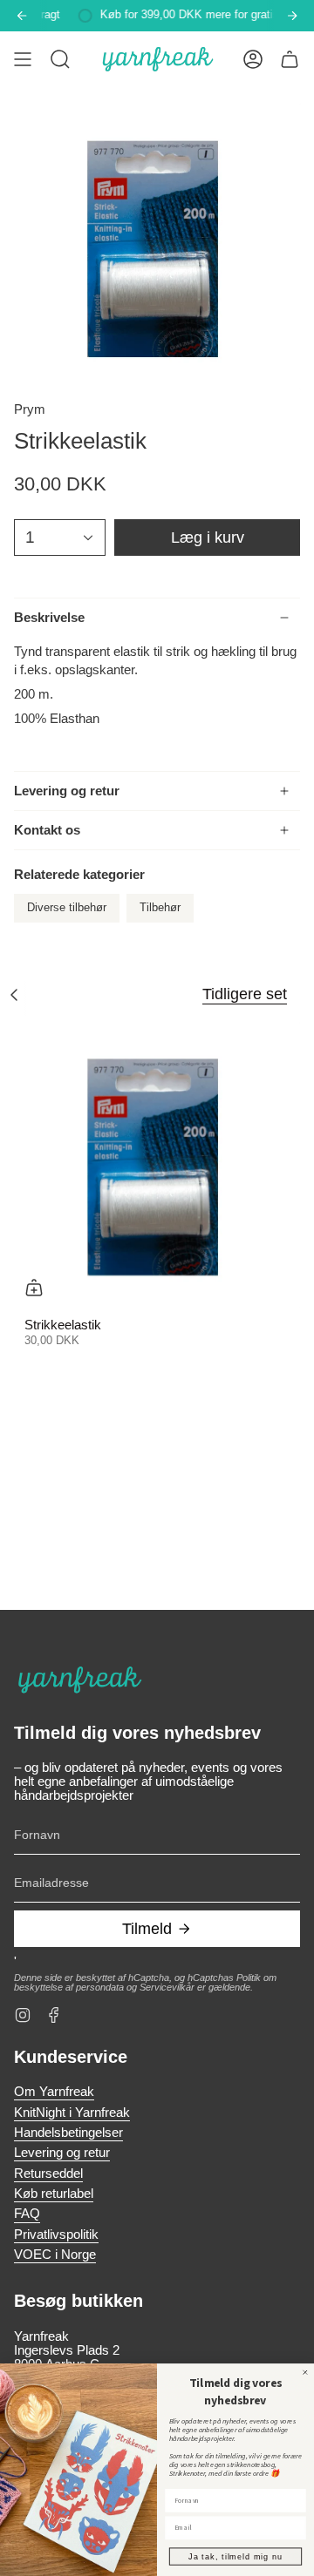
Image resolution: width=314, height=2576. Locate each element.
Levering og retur (67, 791)
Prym (30, 409)
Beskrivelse (49, 618)
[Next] (292, 16)
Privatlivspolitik (56, 2235)
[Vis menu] (23, 59)
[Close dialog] (305, 2372)
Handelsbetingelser (68, 2133)
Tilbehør (160, 908)
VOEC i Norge (55, 2255)
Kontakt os (47, 830)
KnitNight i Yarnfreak (72, 2113)
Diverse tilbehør (67, 908)
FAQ (27, 2214)
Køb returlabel (54, 2194)
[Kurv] (290, 59)
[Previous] (22, 16)
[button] (60, 59)
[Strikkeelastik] (157, 1165)
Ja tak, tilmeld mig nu (235, 2556)
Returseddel (48, 2174)
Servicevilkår (167, 1987)
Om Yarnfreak (54, 2092)
